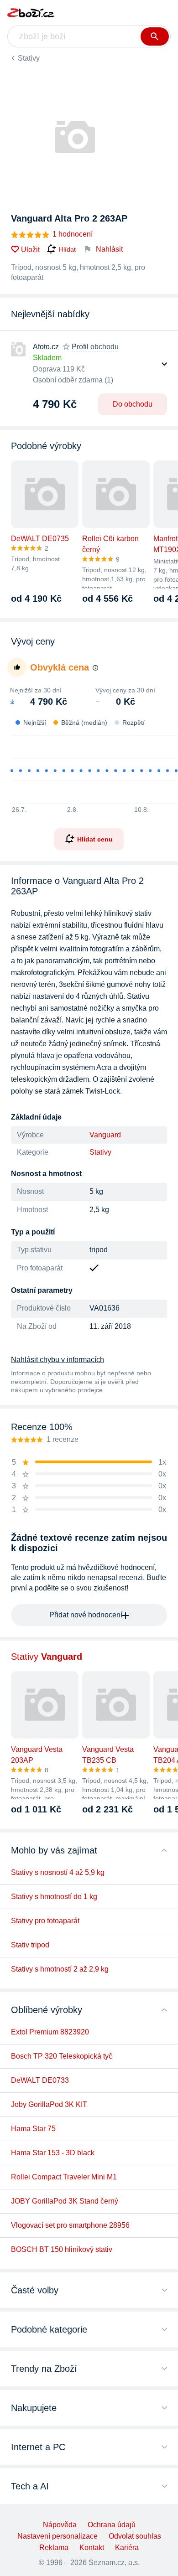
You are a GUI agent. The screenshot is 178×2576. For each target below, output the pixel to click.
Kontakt (92, 2548)
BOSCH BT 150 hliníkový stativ (62, 2249)
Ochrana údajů (112, 2525)
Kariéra (127, 2548)
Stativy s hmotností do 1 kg (54, 1897)
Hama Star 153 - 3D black (53, 2153)
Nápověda (60, 2525)
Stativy (29, 58)
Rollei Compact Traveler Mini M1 (64, 2177)
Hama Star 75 (33, 2129)
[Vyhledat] (155, 36)
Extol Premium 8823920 (50, 2032)
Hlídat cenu (95, 839)
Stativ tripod (30, 1945)
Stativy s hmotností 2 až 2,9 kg (60, 1969)
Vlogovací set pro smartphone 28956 (70, 2225)
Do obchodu (133, 404)
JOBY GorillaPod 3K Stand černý (65, 2201)
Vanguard (105, 1135)
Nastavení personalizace (58, 2536)
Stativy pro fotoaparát (45, 1921)
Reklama (54, 2548)
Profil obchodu (95, 347)
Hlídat (67, 249)
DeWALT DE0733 (40, 2080)
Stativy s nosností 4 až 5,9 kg (58, 1872)
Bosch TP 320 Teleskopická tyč (62, 2056)
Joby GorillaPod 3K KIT (49, 2104)
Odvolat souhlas (135, 2536)
